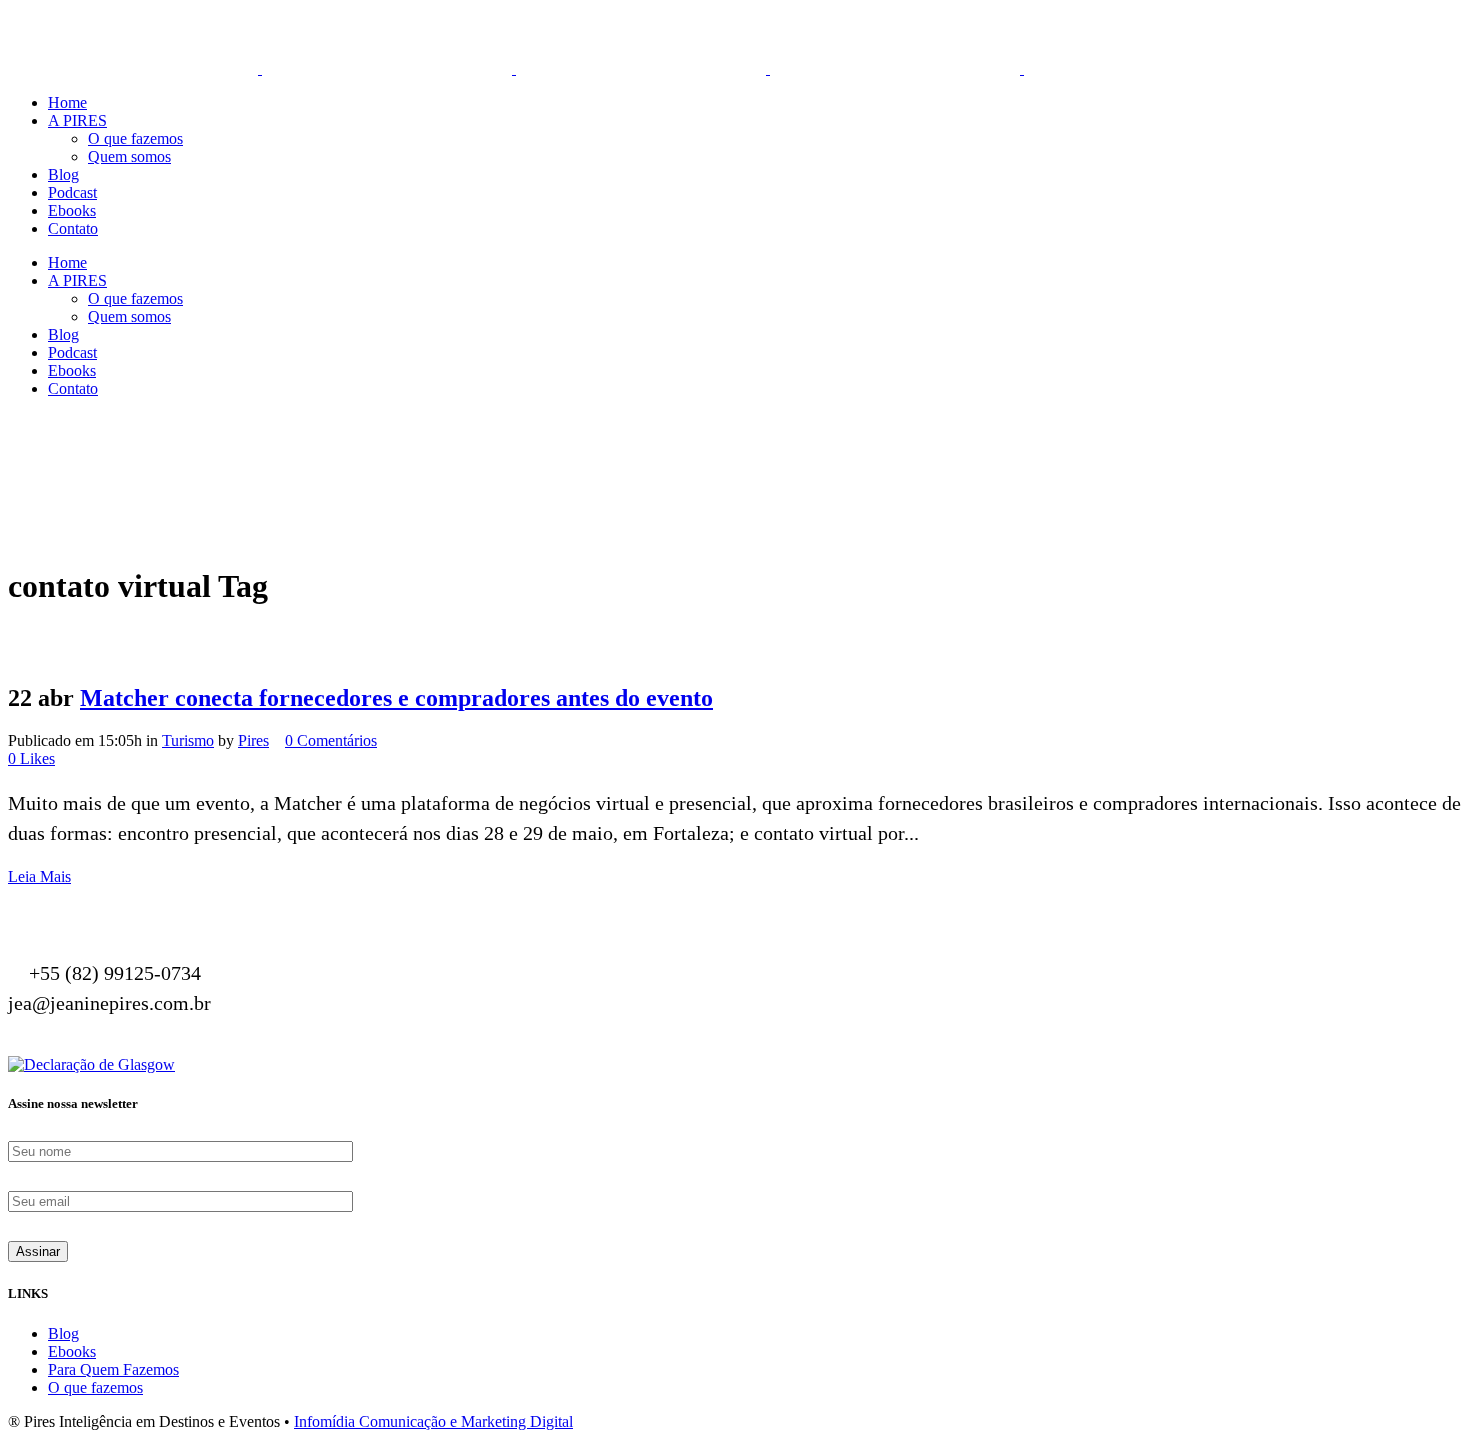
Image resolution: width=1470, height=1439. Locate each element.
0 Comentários (331, 740)
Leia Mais (39, 876)
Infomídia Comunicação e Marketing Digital (433, 1421)
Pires (253, 740)
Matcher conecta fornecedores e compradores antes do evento (396, 698)
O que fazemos (95, 1387)
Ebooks (72, 1351)
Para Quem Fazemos (113, 1369)
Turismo (188, 740)
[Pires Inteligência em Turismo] (133, 928)
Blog (63, 1333)
